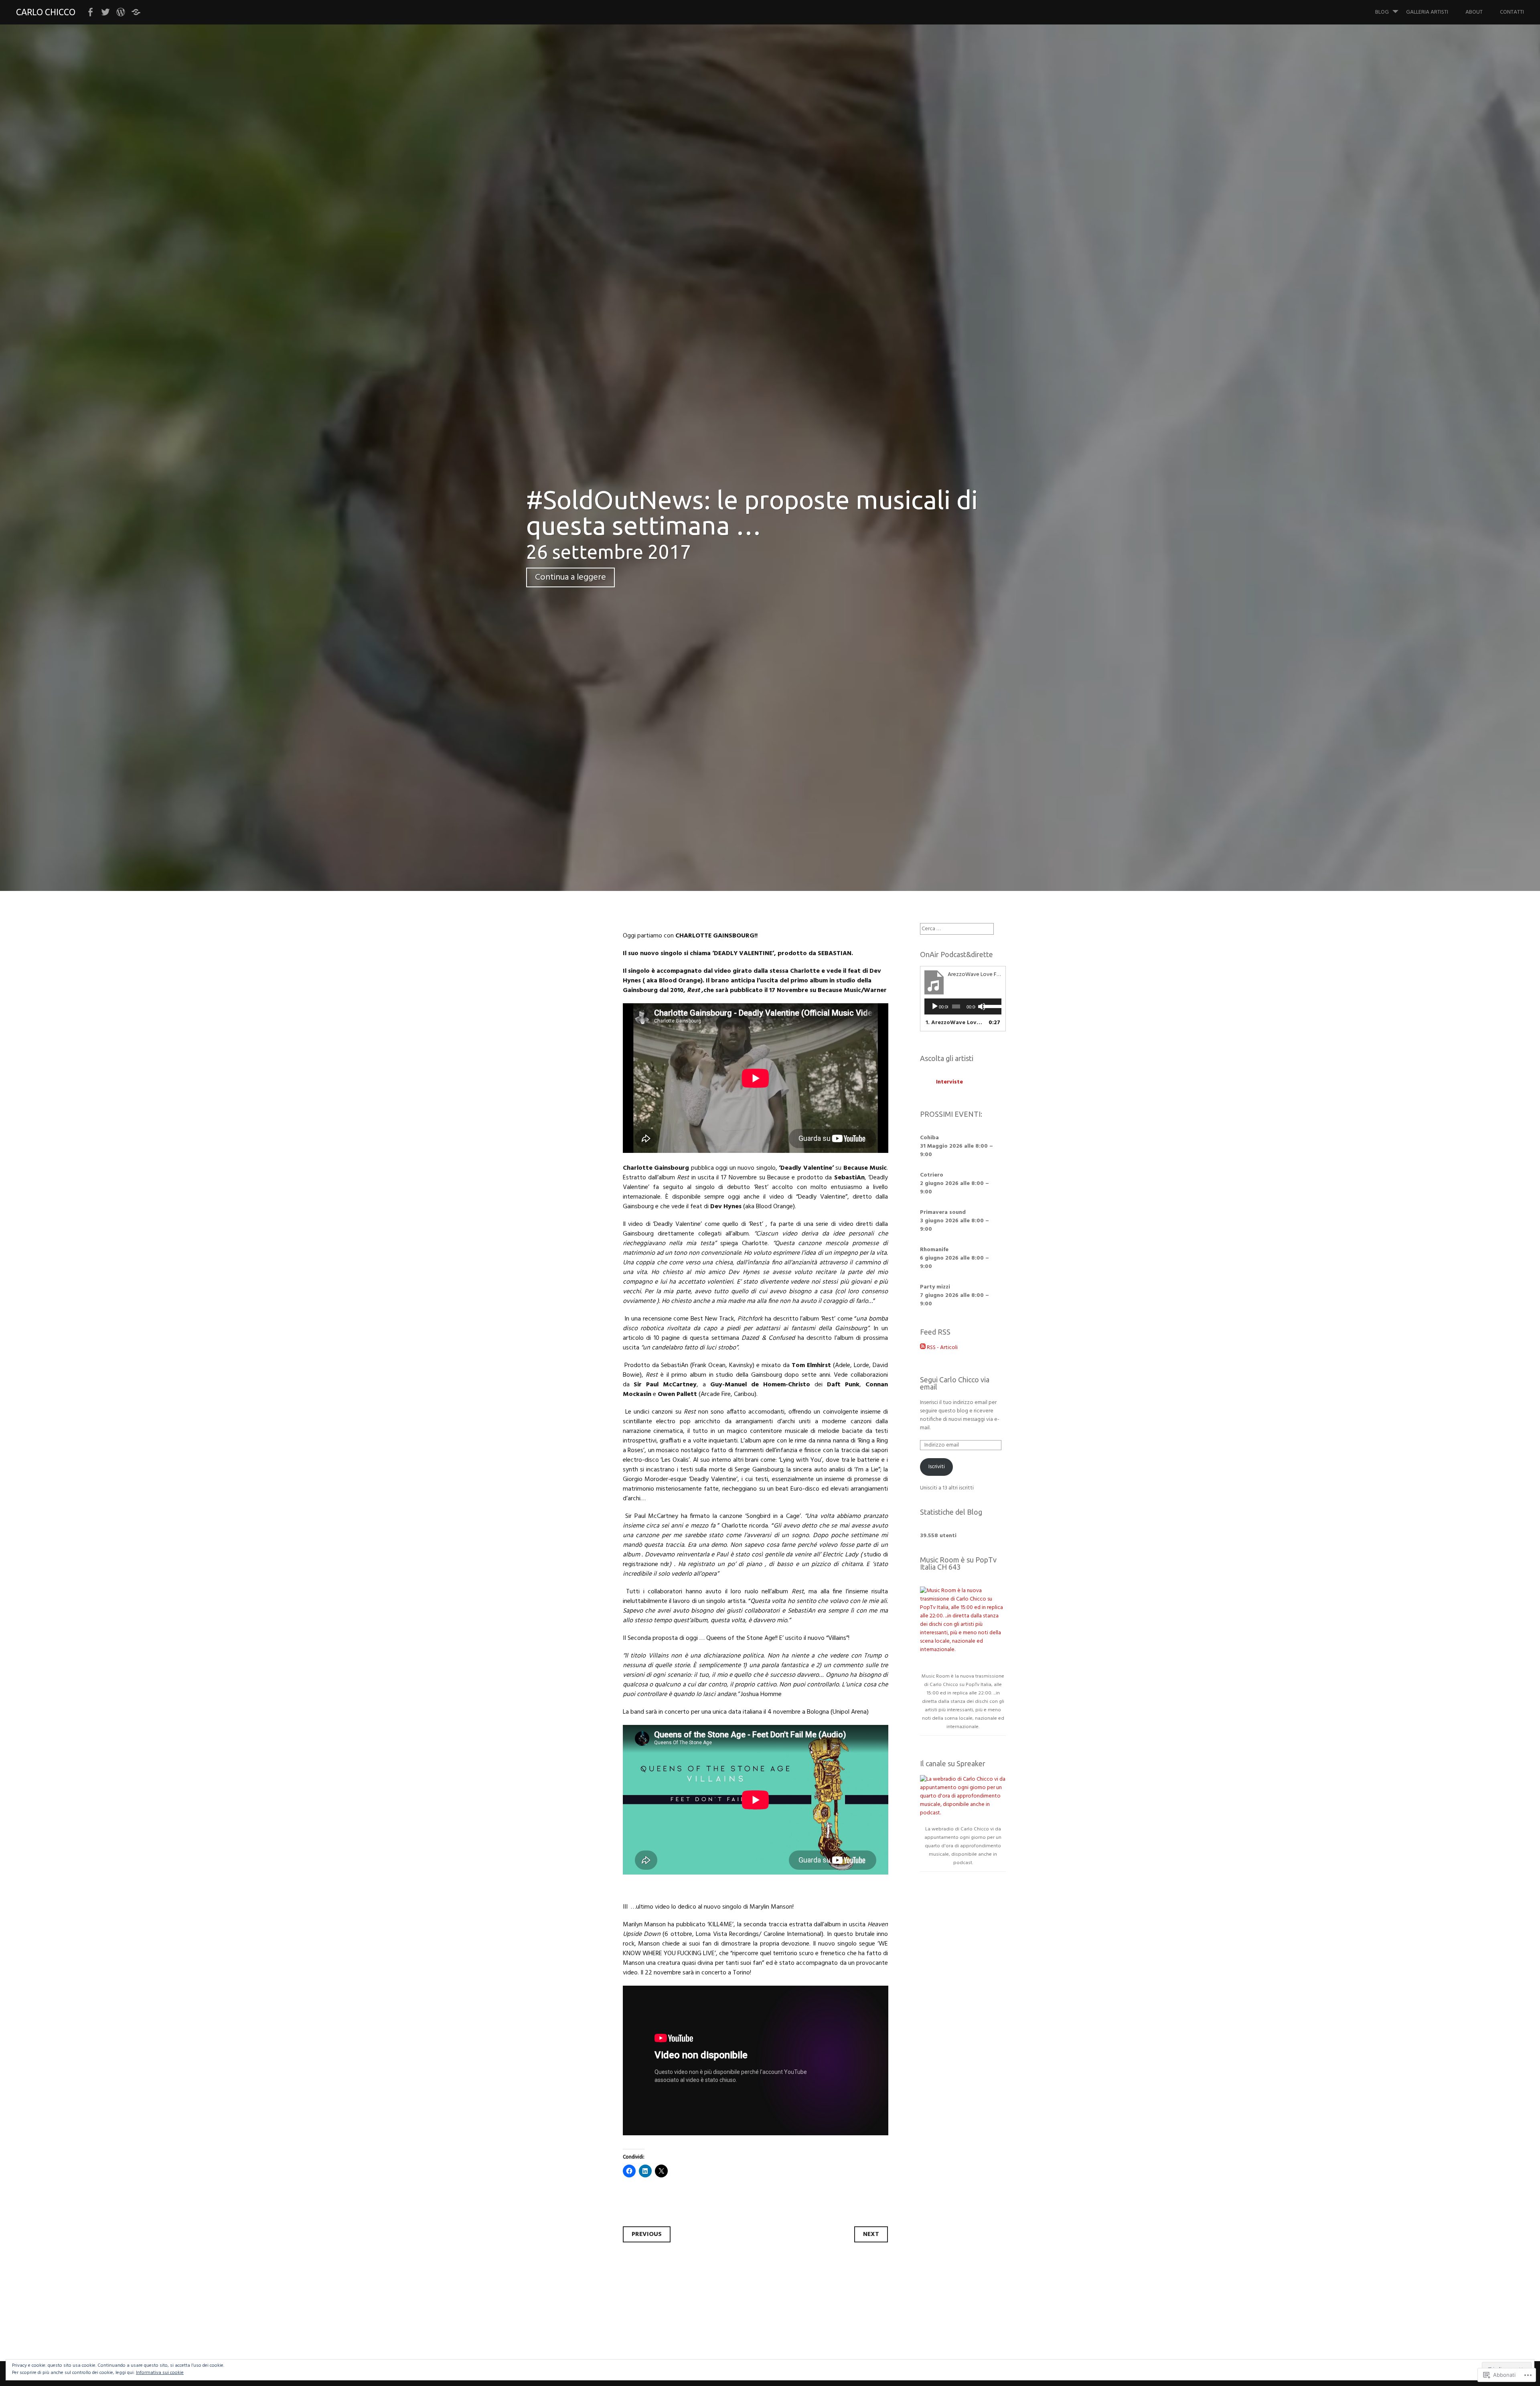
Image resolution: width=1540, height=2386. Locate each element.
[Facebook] (90, 12)
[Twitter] (105, 12)
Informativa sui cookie (160, 2373)
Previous (647, 2234)
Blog (1382, 12)
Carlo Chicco (46, 12)
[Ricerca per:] (957, 929)
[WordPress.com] (121, 12)
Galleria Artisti (1427, 12)
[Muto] (982, 1006)
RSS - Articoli (942, 1348)
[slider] (990, 1006)
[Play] (935, 1006)
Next (871, 2234)
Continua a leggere (570, 577)
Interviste (949, 1082)
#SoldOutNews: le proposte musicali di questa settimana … (752, 512)
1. (955, 1023)
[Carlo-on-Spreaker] (136, 12)
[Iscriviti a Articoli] (923, 1348)
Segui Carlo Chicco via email (955, 1383)
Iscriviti (937, 1467)
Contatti (1512, 12)
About (1474, 12)
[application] (963, 1006)
